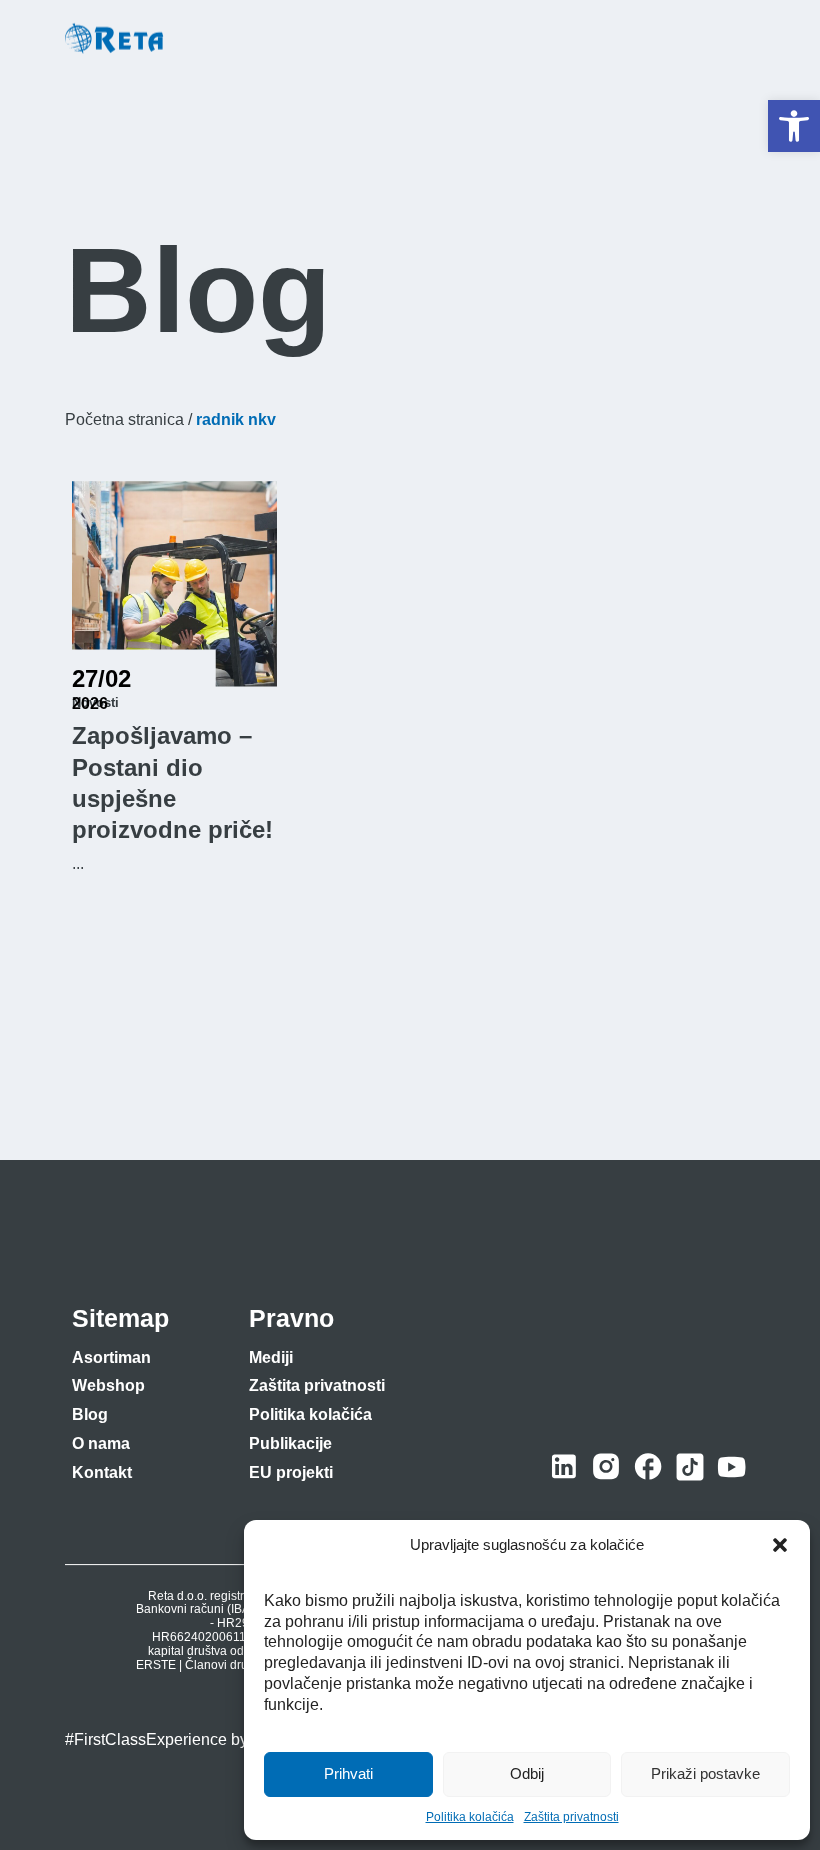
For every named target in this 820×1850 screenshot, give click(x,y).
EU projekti (291, 1472)
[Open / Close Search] (691, 39)
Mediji (271, 1357)
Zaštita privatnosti (571, 1817)
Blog (90, 1414)
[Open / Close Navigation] (736, 39)
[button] (794, 126)
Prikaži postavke (705, 1773)
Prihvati (348, 1773)
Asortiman (111, 1357)
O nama (101, 1443)
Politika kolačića (470, 1817)
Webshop (108, 1385)
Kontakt (102, 1472)
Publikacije (290, 1443)
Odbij (527, 1773)
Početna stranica (124, 419)
